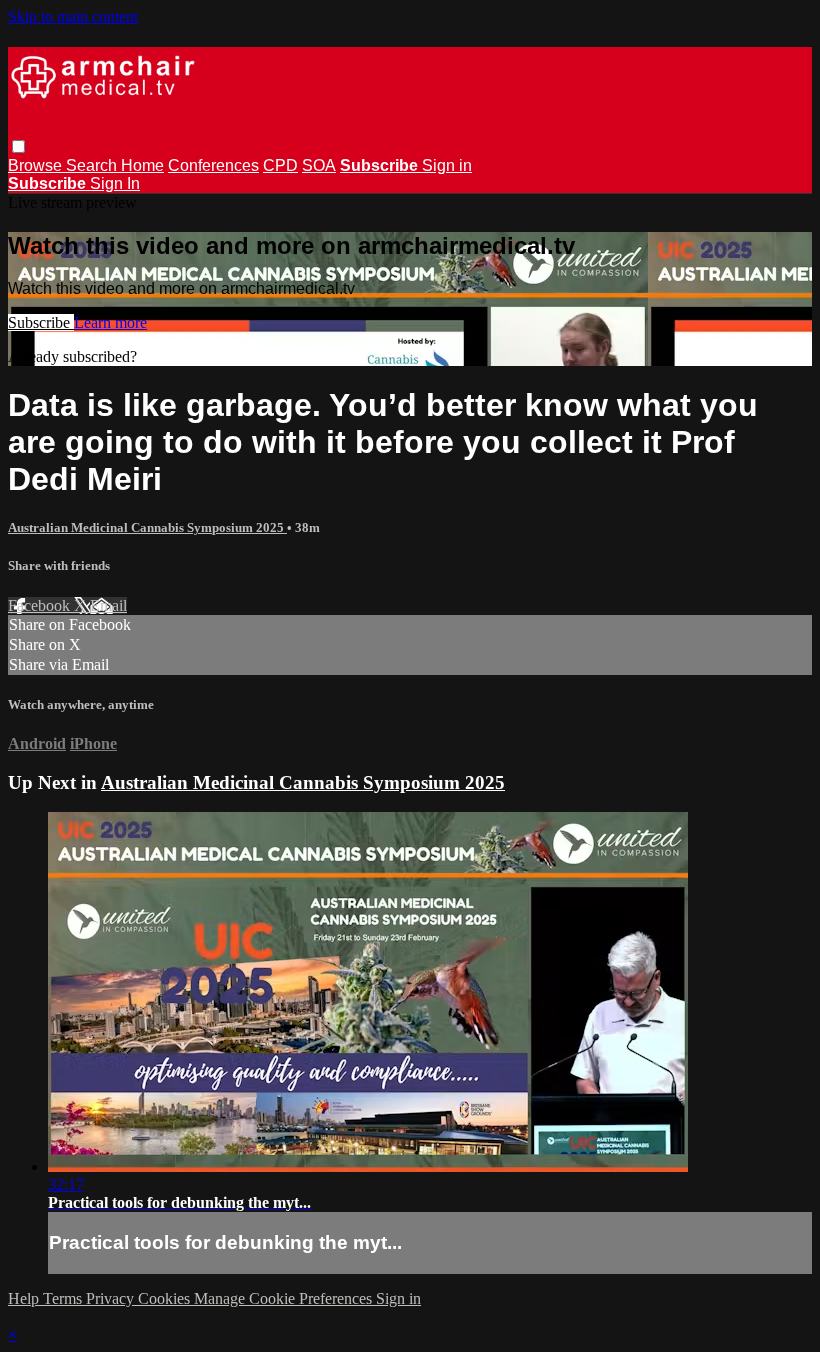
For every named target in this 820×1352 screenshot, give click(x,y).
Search (93, 165)
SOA (319, 165)
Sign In (115, 183)
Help (25, 1298)
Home (142, 165)
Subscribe (41, 322)
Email (108, 605)
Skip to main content (73, 16)
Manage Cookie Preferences (285, 1298)
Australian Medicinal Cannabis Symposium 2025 (147, 527)
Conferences (213, 165)
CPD (280, 165)
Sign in (447, 165)
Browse (37, 165)
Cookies (166, 1298)
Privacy (112, 1298)
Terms (64, 1298)
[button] (18, 146)
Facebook (41, 605)
